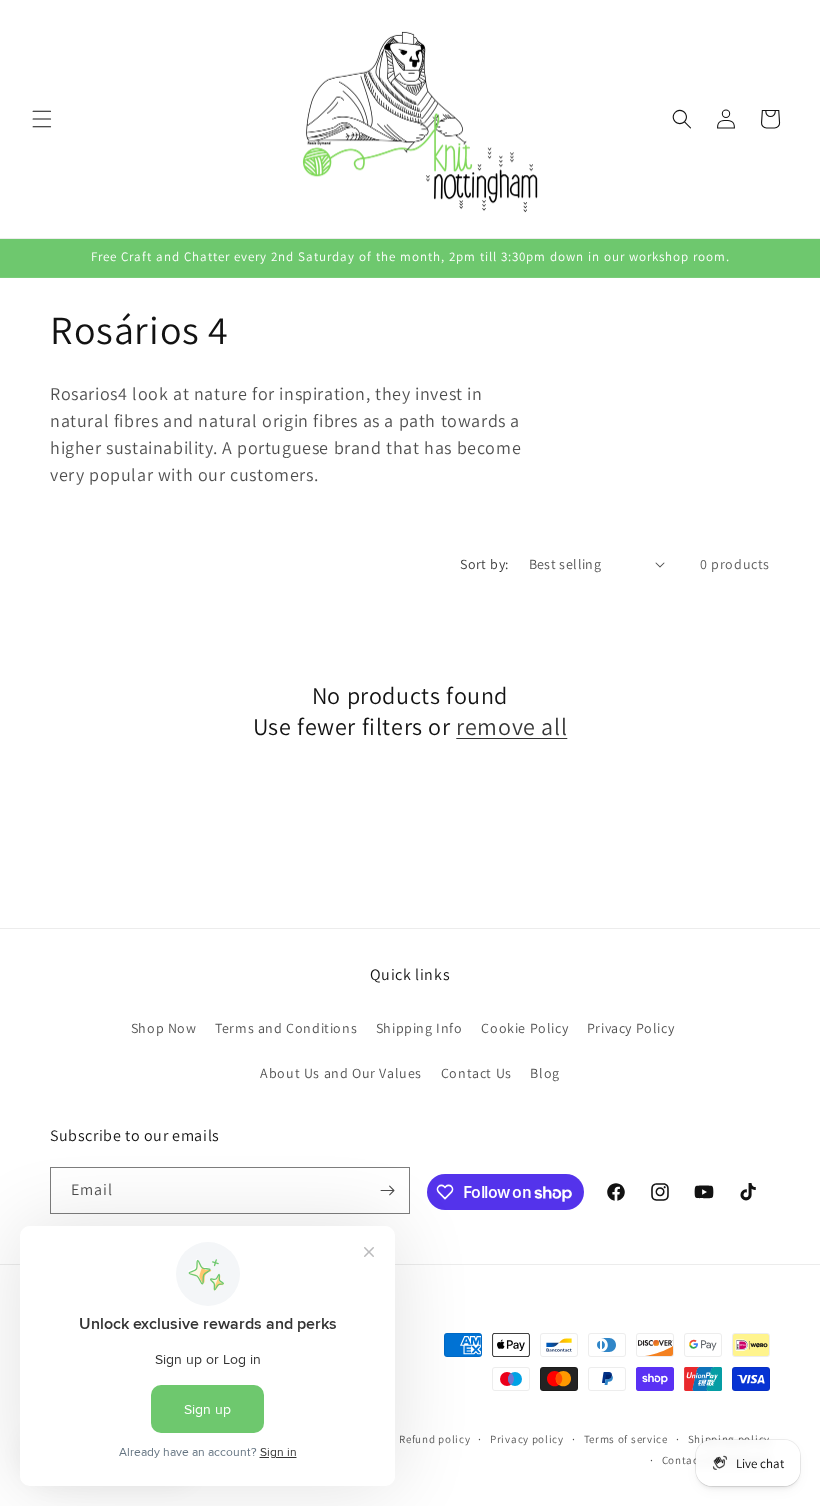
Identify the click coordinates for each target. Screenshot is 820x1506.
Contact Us (476, 1073)
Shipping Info (419, 1028)
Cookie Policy (524, 1028)
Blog (544, 1073)
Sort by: (484, 564)
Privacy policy (527, 1439)
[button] (42, 119)
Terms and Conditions (286, 1028)
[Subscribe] (387, 1190)
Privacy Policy (630, 1028)
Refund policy (434, 1439)
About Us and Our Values (341, 1073)
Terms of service (626, 1439)
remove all (511, 726)
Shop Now (164, 1028)
